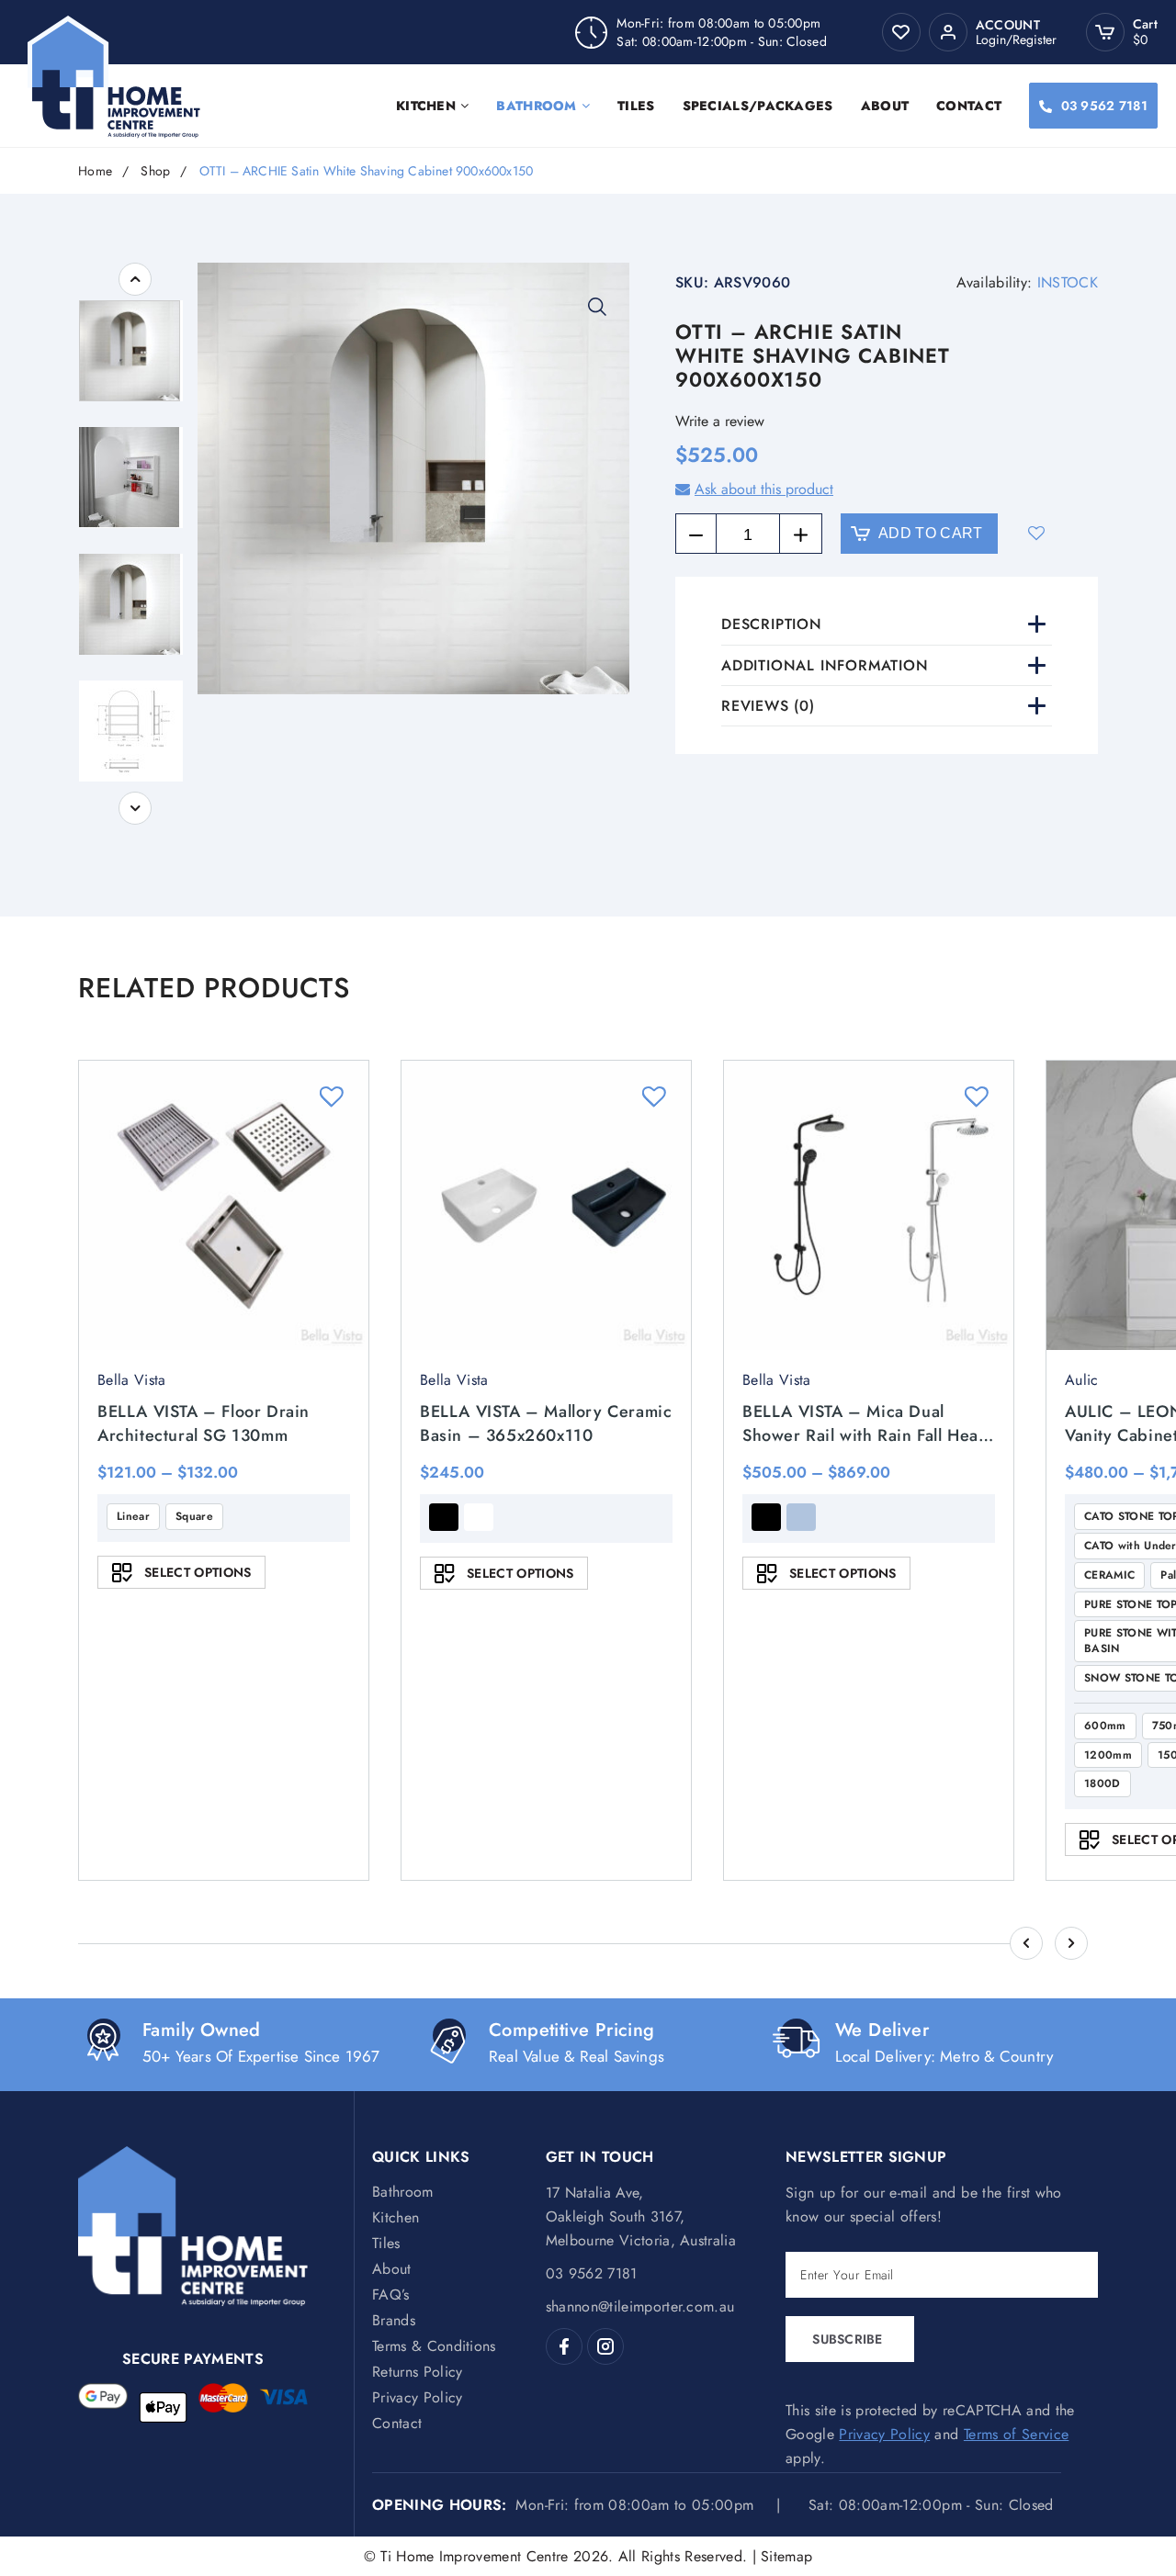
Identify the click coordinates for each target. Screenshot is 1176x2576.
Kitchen (426, 106)
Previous (135, 279)
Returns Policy (417, 2372)
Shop (155, 171)
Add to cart (931, 533)
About (885, 106)
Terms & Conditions (434, 2346)
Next (135, 808)
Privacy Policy (417, 2397)
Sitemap (786, 2556)
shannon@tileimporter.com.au (640, 2306)
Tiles (636, 106)
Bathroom (536, 106)
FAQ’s (391, 2295)
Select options (198, 1572)
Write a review (720, 421)
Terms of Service (1016, 2434)
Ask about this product (764, 489)
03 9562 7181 (1104, 106)
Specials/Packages (758, 106)
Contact (969, 106)
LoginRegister (1016, 39)
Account (1008, 25)
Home (95, 171)
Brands (394, 2320)
